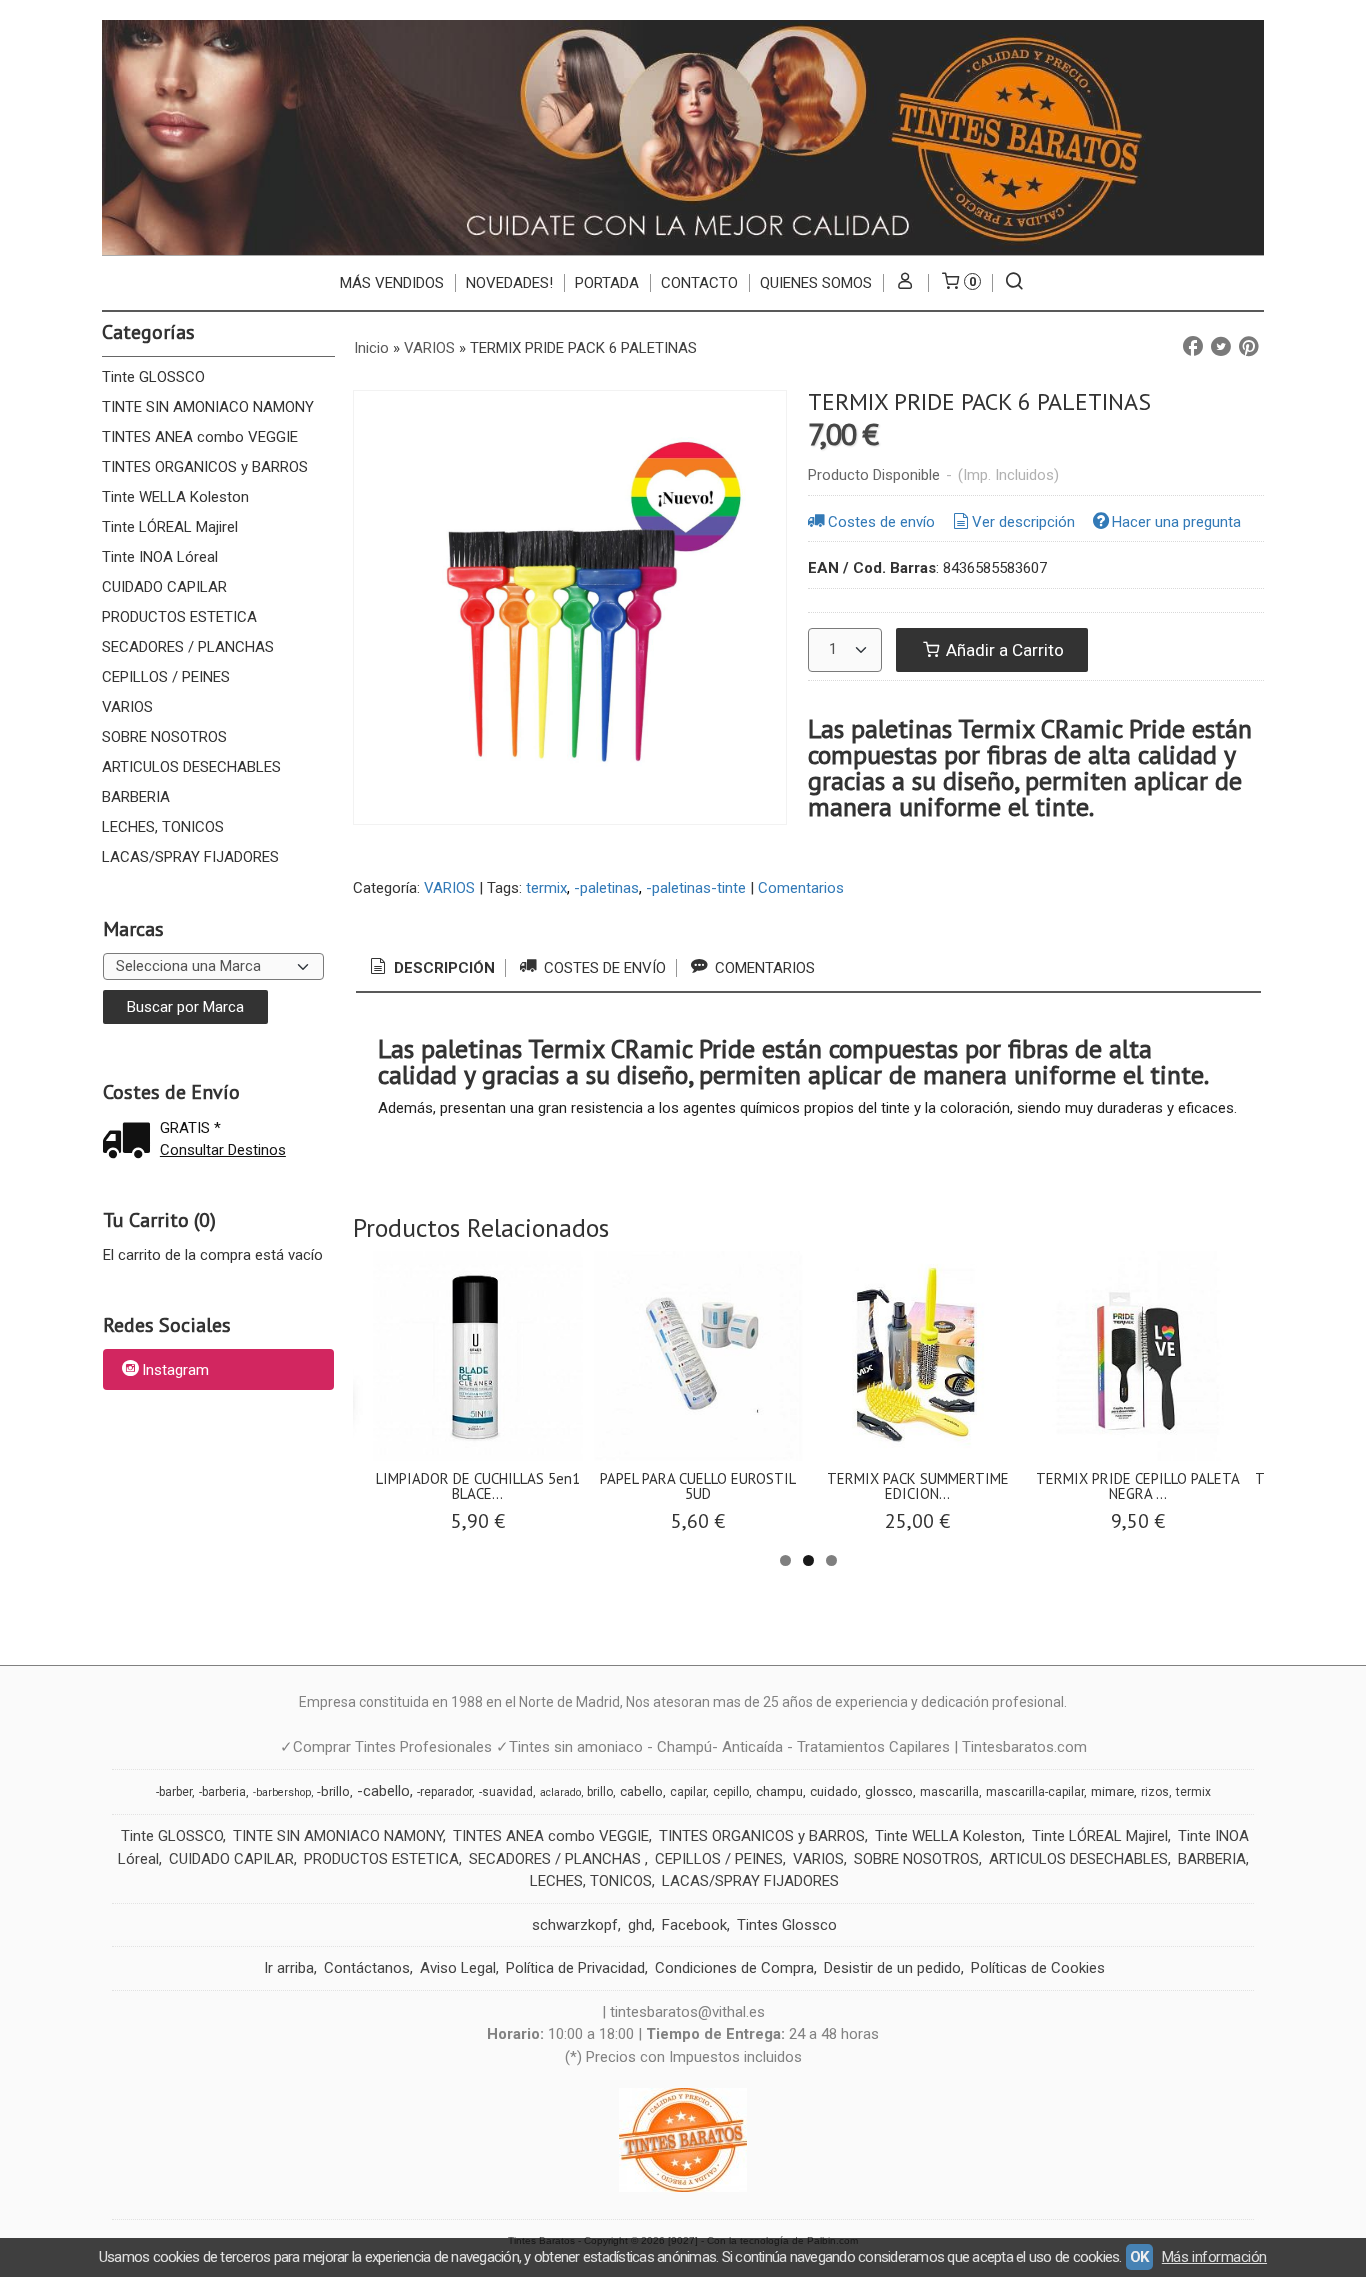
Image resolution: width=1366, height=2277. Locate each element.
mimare (1112, 1791)
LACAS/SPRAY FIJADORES (190, 857)
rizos (1155, 1792)
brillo (600, 1792)
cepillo (731, 1792)
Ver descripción (1023, 522)
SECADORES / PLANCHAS (188, 647)
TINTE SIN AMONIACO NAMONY (208, 407)
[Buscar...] (1014, 283)
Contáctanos (367, 1968)
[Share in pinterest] (1249, 347)
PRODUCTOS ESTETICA (179, 617)
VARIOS (127, 707)
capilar (688, 1792)
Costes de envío (881, 522)
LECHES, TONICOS (163, 827)
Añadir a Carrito (1003, 650)
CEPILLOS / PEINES (166, 677)
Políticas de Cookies (1038, 1968)
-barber (174, 1792)
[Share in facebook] (1193, 347)
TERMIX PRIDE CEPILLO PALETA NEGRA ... (1138, 1486)
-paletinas (606, 888)
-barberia (222, 1792)
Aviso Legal (458, 1968)
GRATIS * (190, 1128)
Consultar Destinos (223, 1150)
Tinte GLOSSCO (153, 377)
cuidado (834, 1791)
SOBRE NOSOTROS (164, 737)
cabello (641, 1791)
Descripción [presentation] (442, 968)
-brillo (333, 1791)
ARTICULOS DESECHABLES (191, 767)
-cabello (383, 1791)
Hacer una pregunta (1176, 522)
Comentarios (801, 888)
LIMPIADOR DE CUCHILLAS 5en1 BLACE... (478, 1486)
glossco (889, 1791)
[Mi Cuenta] (905, 283)
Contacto (699, 283)
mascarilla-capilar (1035, 1792)
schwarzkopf (575, 1925)
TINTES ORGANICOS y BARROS (205, 467)
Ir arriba (289, 1968)
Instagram (175, 1371)
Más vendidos (392, 283)
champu (779, 1791)
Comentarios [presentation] (763, 968)
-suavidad (506, 1792)
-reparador (444, 1792)
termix (546, 888)
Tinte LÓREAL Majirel (170, 527)
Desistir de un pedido (892, 1968)
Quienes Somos (816, 283)
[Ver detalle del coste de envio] (131, 1142)
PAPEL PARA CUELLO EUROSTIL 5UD (698, 1486)
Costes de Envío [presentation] (603, 968)
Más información (1214, 2257)
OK (1139, 2257)
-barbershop (282, 1792)
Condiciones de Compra (734, 1968)
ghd (640, 1925)
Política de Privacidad (575, 1968)
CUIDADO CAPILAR (164, 587)
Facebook (694, 1925)
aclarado (560, 1792)
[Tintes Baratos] (682, 137)
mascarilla (949, 1792)
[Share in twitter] (1221, 347)
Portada (607, 283)
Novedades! (509, 283)
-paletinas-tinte (696, 888)
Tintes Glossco (787, 1925)
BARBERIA (136, 797)
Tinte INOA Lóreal (160, 557)
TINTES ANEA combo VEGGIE (200, 437)
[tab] (431, 968)
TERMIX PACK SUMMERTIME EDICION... (918, 1486)
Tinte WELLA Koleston (175, 497)
